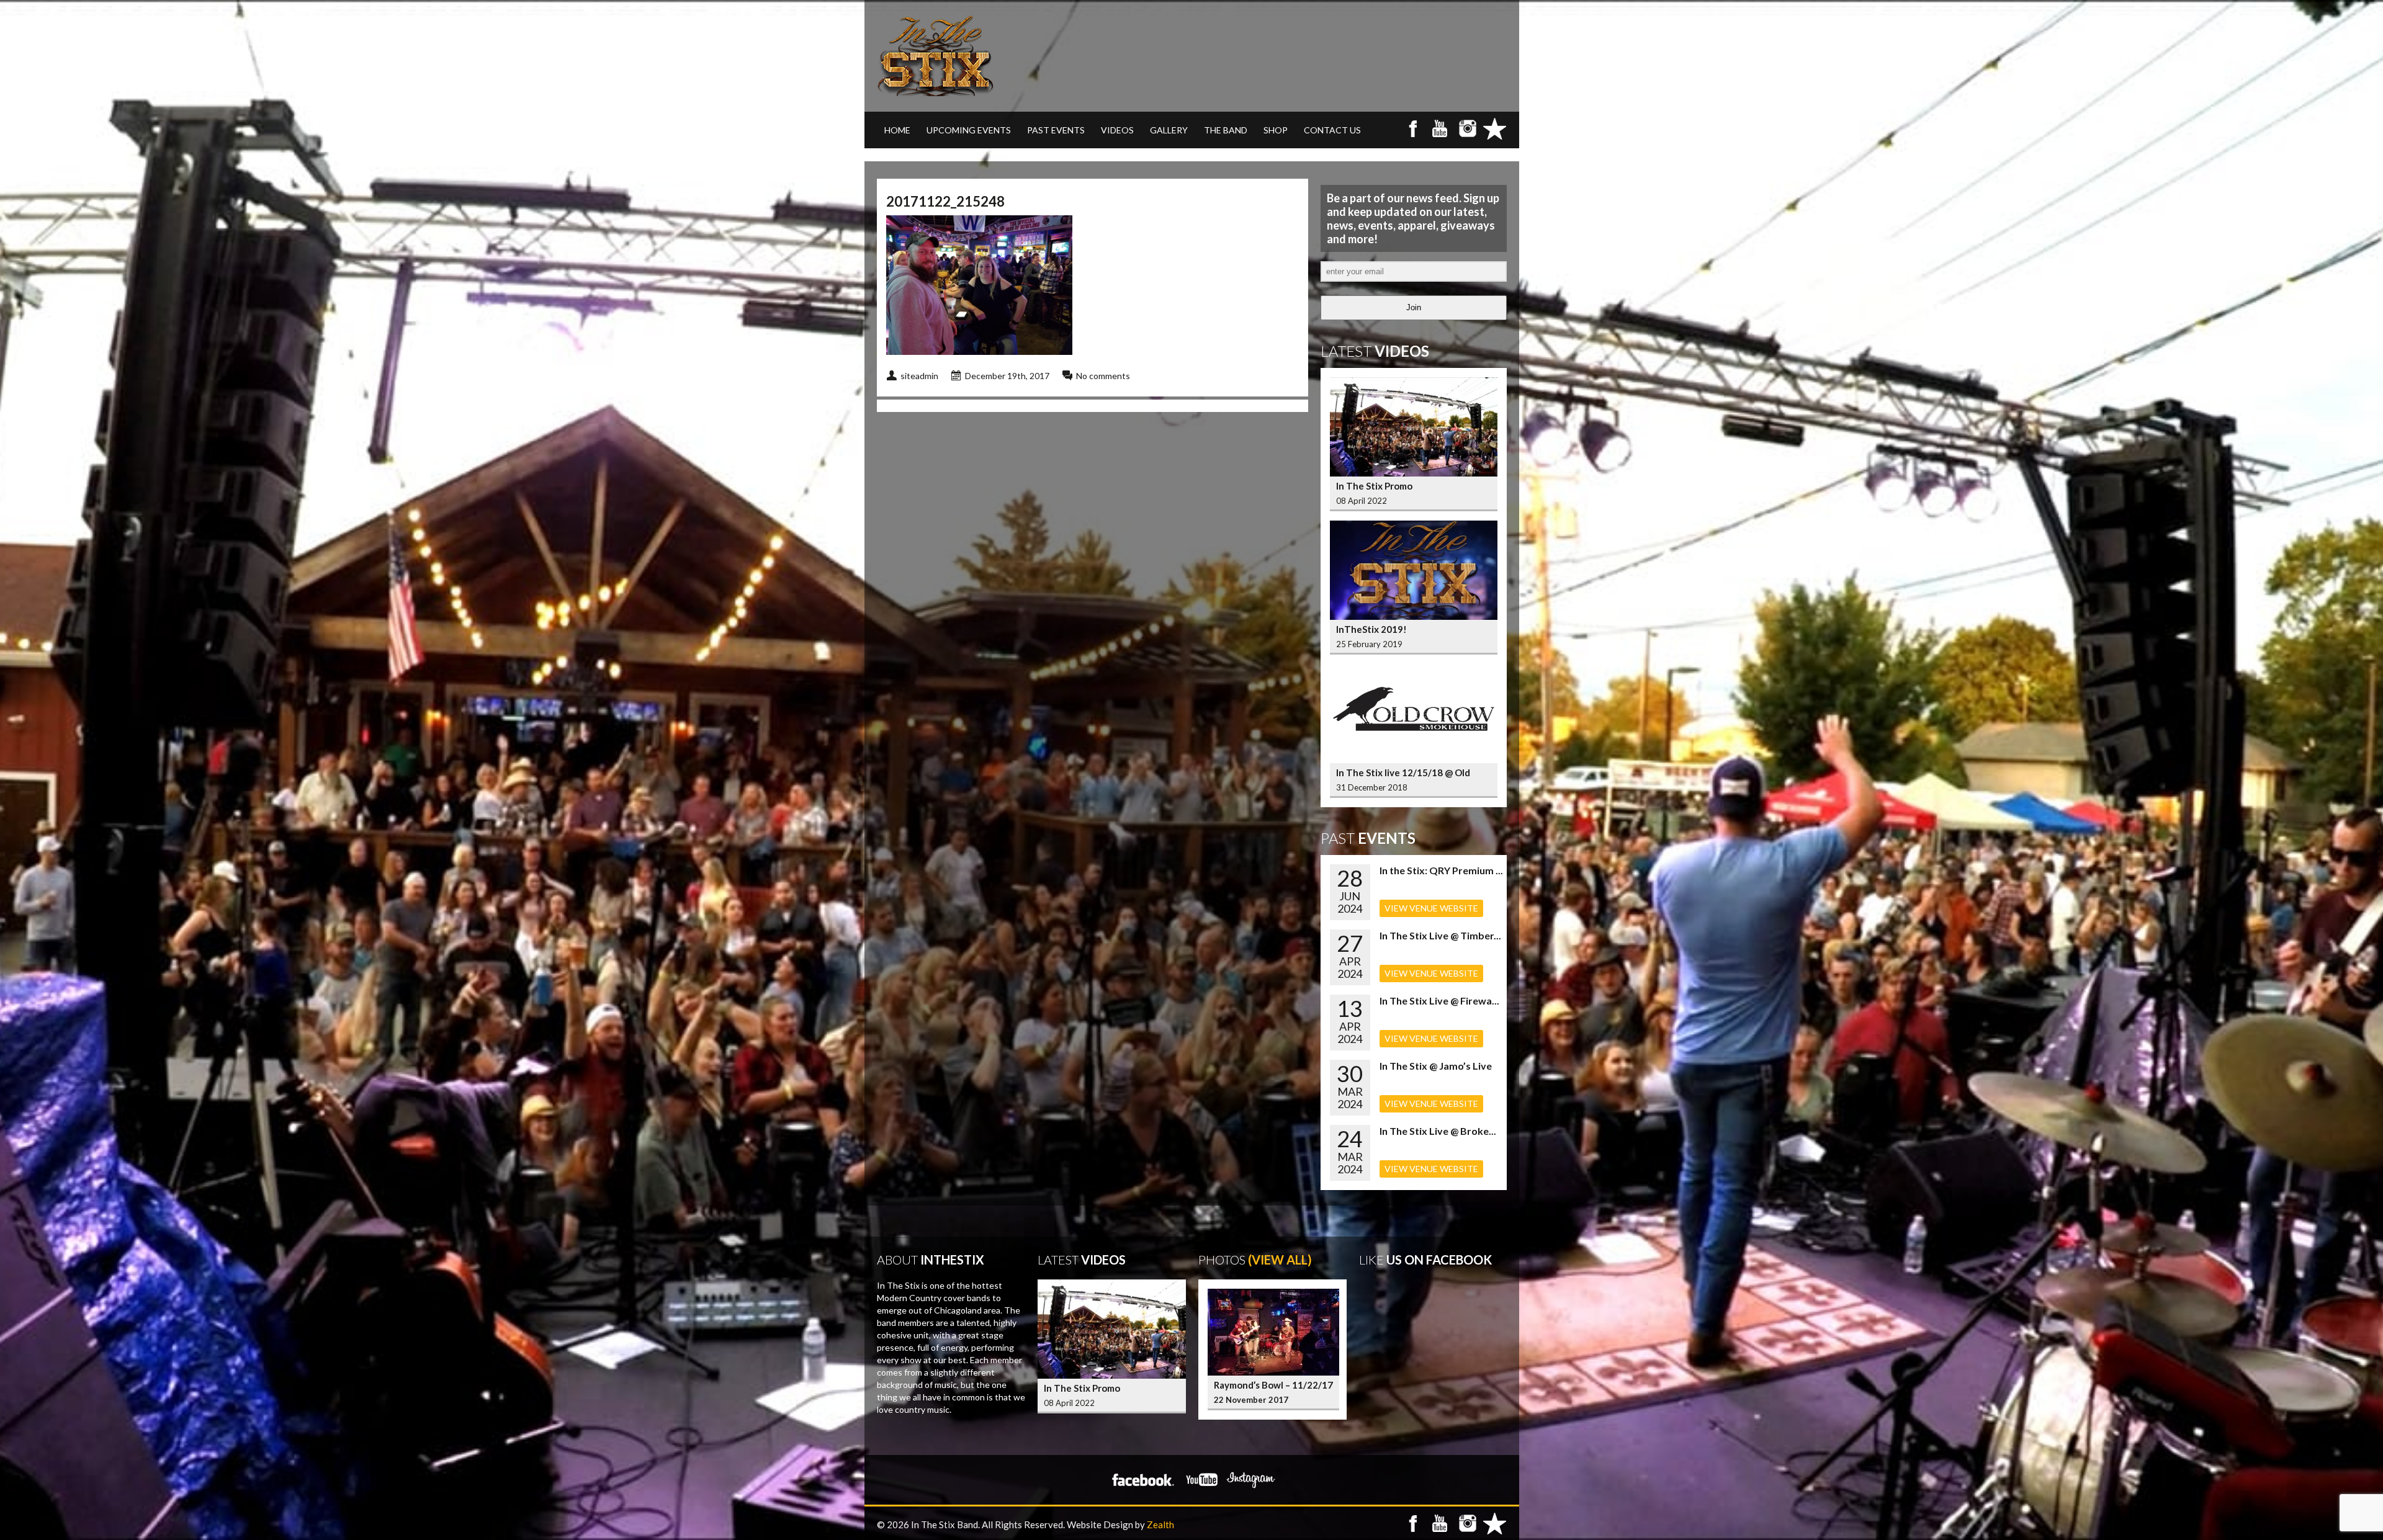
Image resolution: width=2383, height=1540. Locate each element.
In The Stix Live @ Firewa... (1439, 1001)
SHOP (1276, 130)
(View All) (1280, 1260)
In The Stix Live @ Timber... (1440, 935)
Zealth (1160, 1524)
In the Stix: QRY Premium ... (1441, 870)
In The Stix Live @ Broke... (1438, 1131)
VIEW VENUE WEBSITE (1431, 908)
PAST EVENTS (1056, 130)
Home (897, 130)
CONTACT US (1332, 130)
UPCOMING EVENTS (969, 130)
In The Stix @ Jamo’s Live (1436, 1066)
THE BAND (1226, 130)
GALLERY (1169, 130)
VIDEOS (1117, 130)
